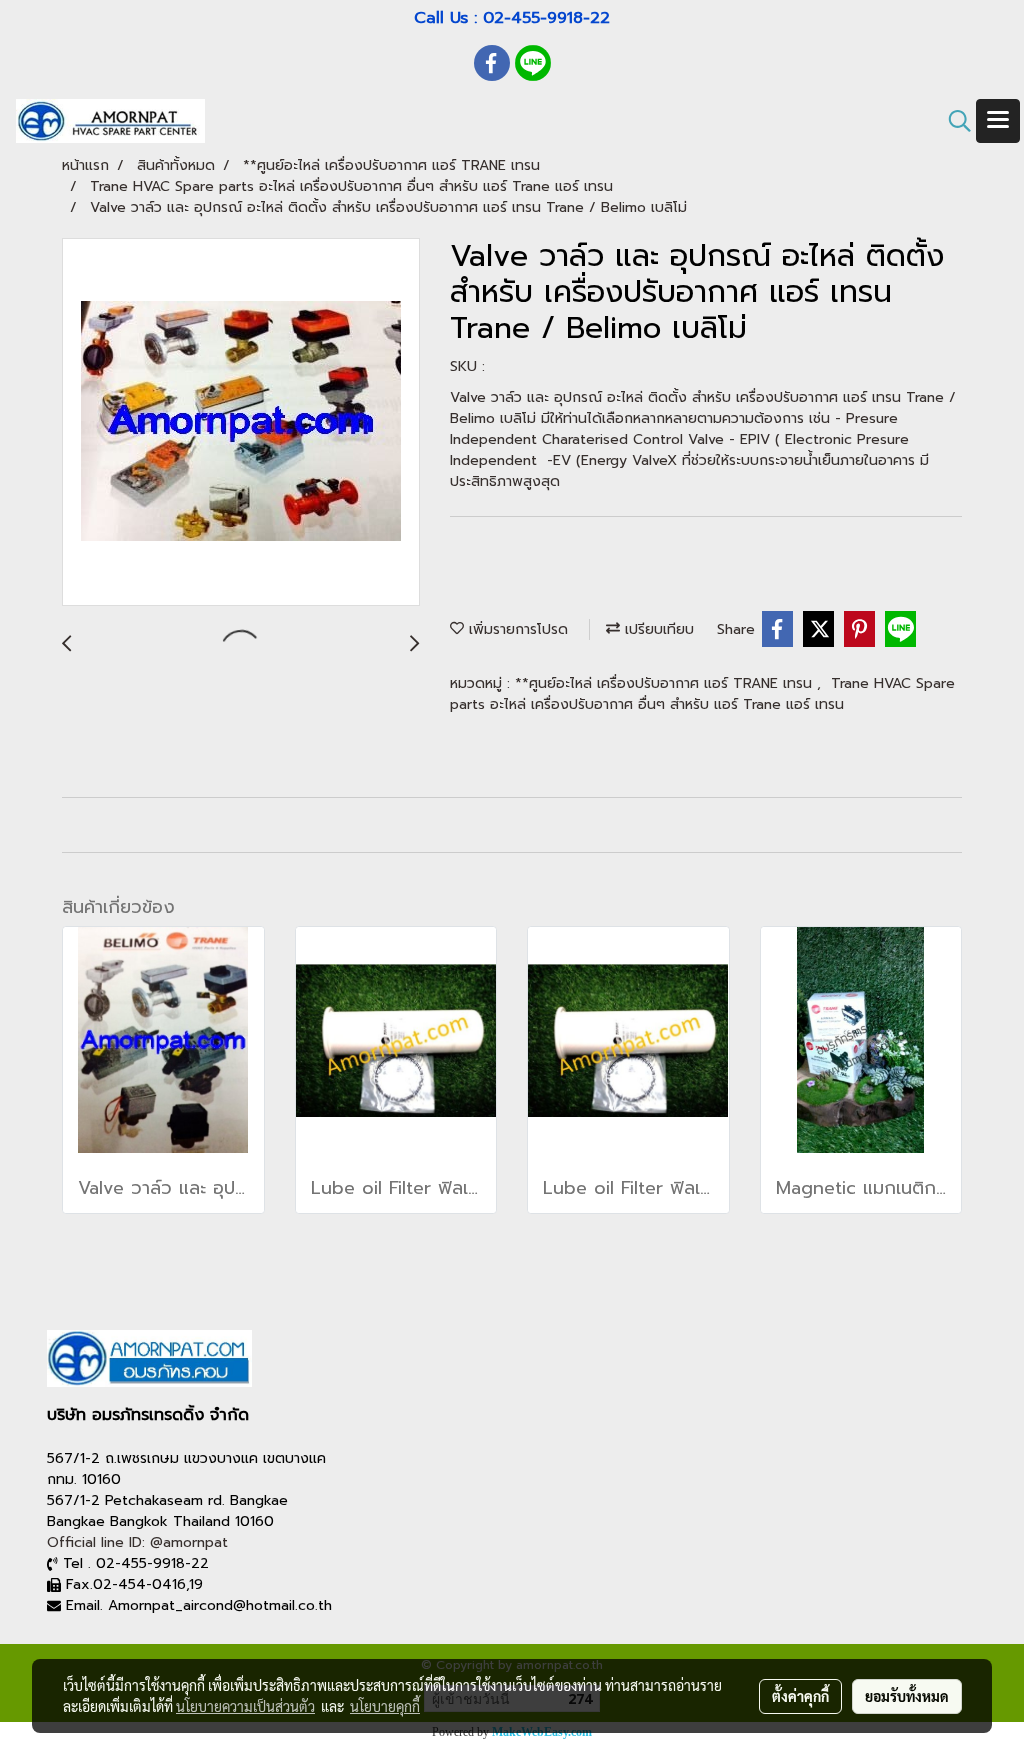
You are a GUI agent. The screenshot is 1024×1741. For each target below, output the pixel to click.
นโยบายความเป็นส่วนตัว (245, 1706)
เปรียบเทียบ (657, 629)
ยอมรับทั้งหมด (907, 1696)
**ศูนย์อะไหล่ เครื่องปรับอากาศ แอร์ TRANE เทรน (666, 683)
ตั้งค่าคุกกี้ (800, 1696)
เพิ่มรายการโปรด (516, 629)
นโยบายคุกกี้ (385, 1706)
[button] (953, 121)
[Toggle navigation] (998, 121)
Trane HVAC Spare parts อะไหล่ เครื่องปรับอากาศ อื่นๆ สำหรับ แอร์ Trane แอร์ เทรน (702, 694)
